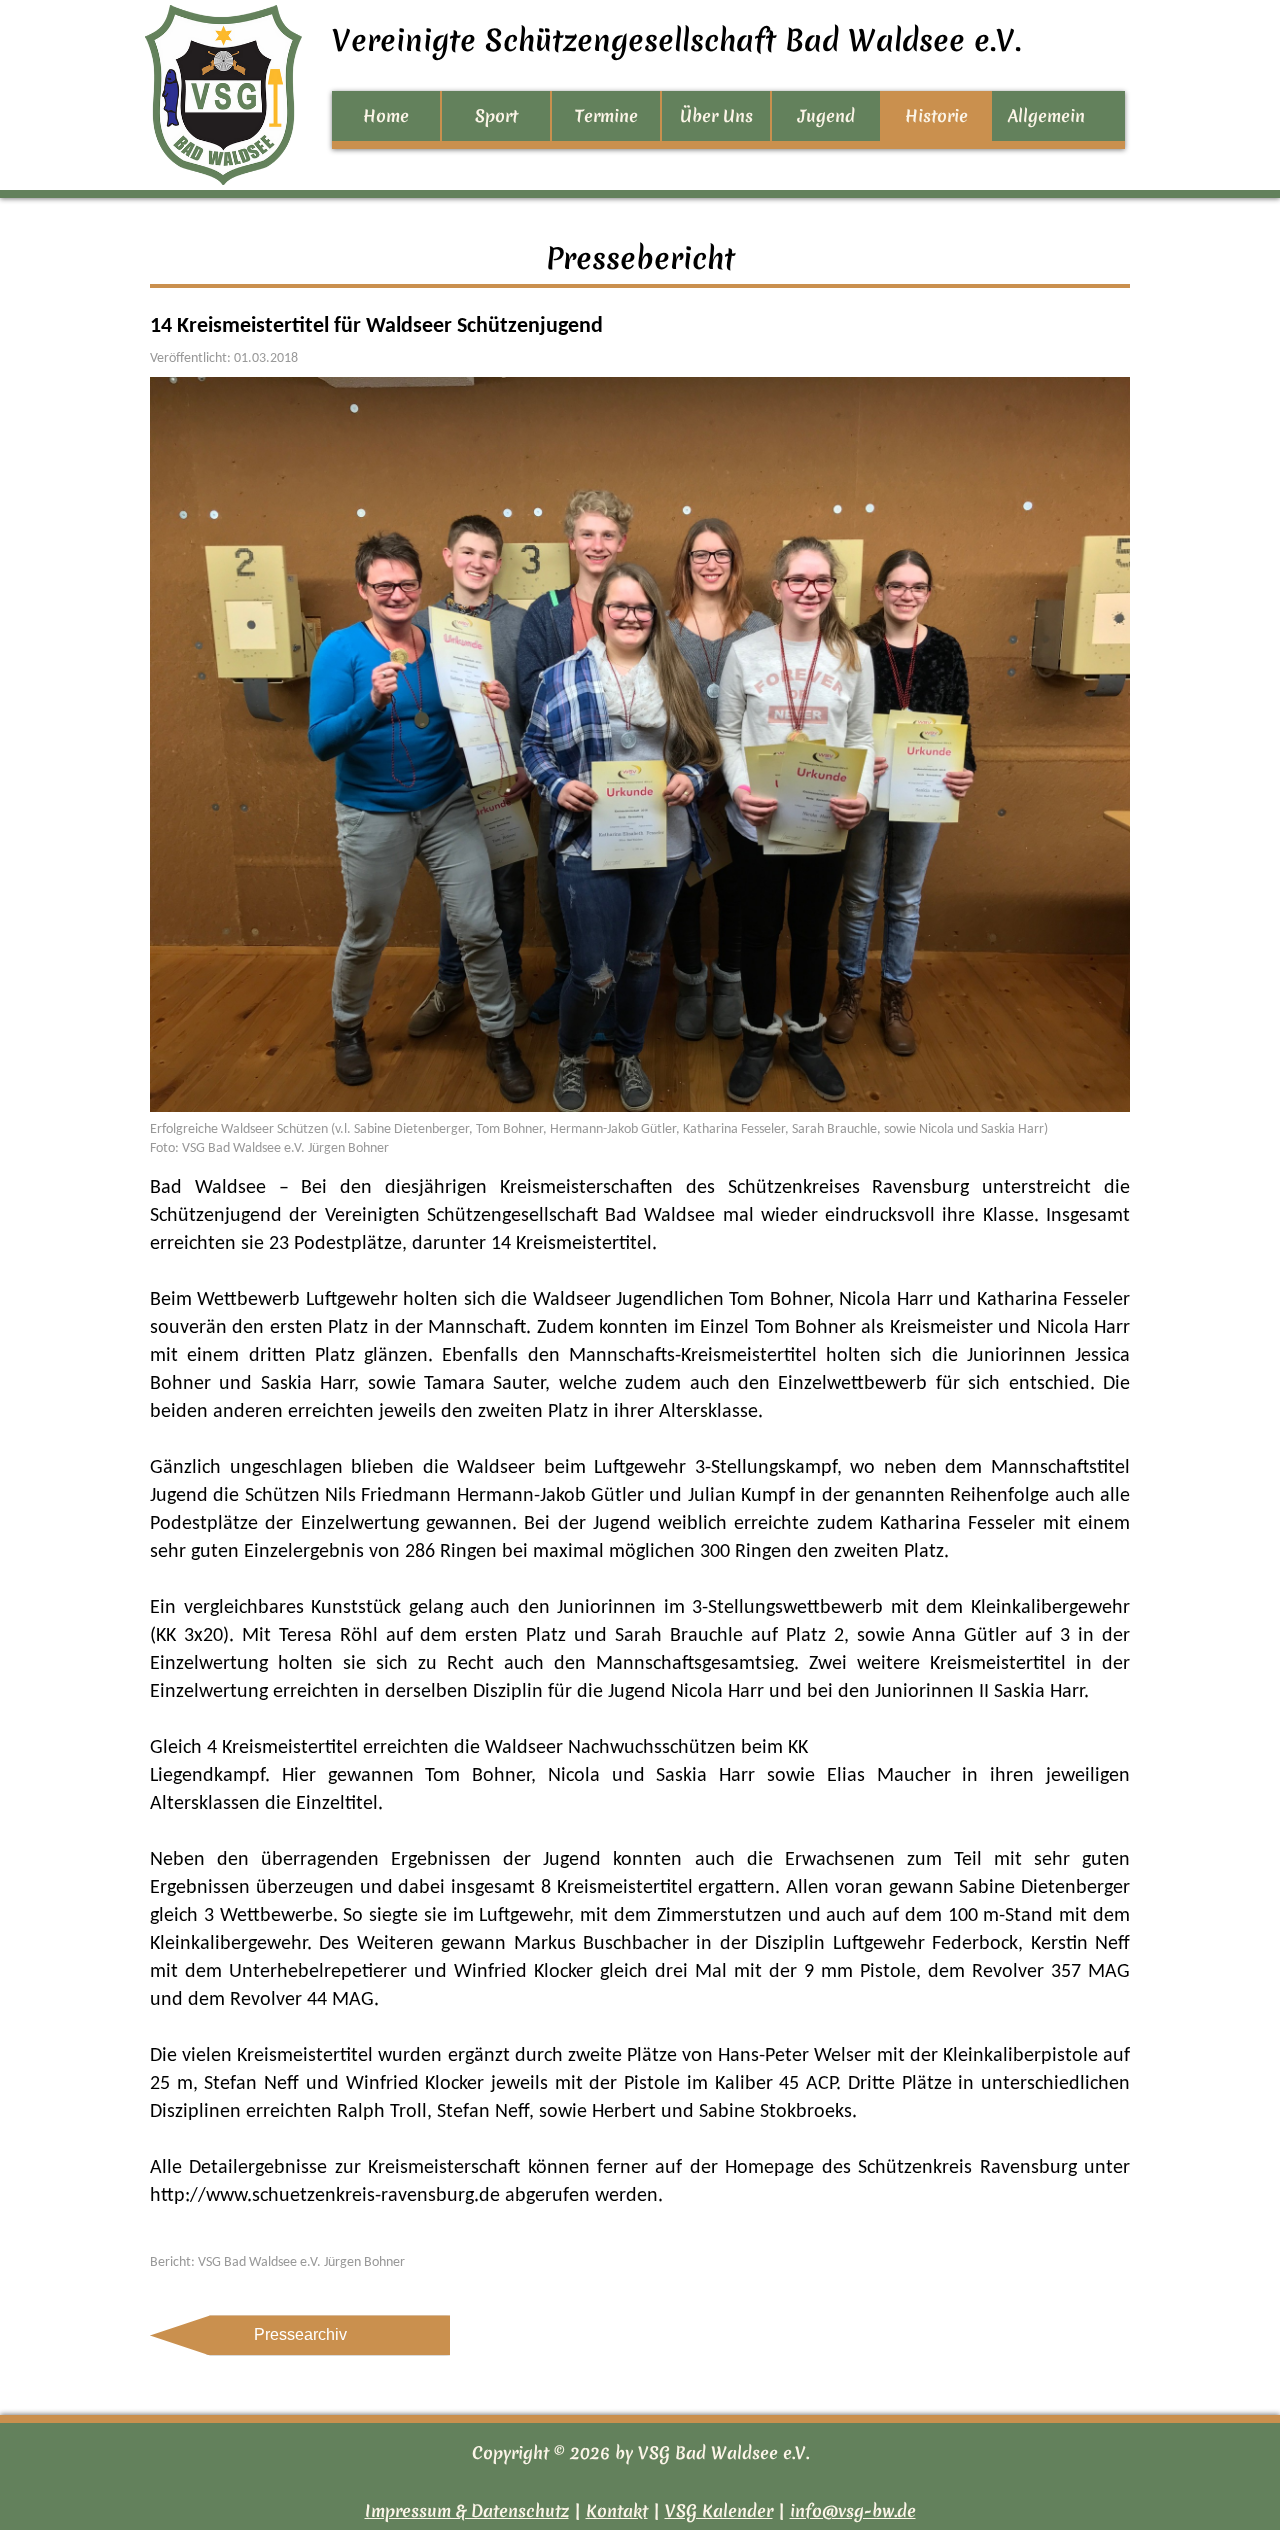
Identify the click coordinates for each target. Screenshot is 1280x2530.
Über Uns (716, 115)
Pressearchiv (300, 2334)
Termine (606, 115)
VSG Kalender (719, 2510)
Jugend (826, 115)
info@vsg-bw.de (853, 2510)
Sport (496, 115)
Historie (936, 115)
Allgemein (1046, 115)
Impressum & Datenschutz (467, 2510)
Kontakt (617, 2510)
